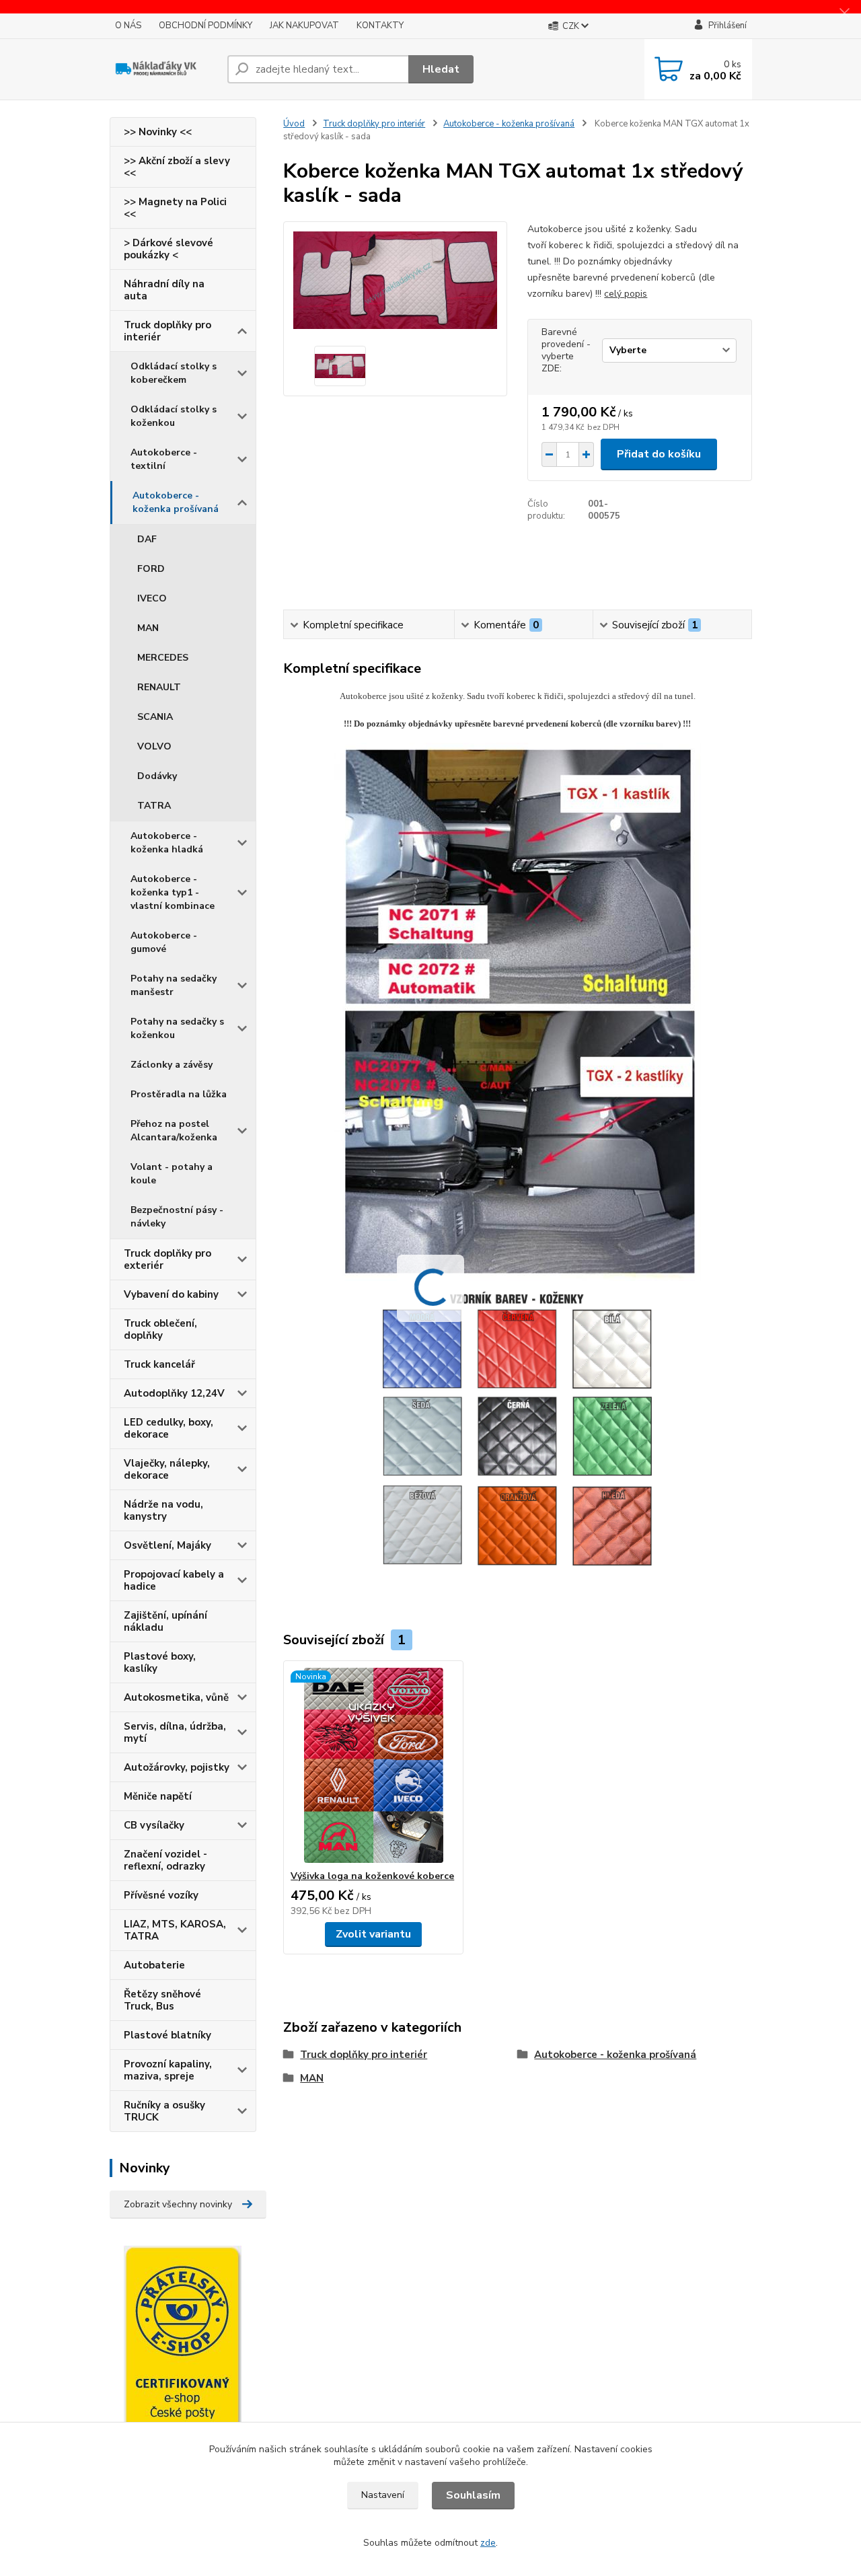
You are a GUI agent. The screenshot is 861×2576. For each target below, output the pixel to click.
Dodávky (157, 776)
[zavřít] (844, 13)
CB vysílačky (154, 1825)
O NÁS (128, 26)
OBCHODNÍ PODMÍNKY (205, 26)
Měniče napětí (158, 1796)
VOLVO (154, 746)
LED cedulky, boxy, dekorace (169, 1428)
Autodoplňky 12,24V (174, 1393)
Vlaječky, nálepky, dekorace (167, 1469)
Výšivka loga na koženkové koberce (372, 1876)
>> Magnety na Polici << (175, 208)
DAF (147, 539)
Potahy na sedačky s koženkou (177, 1028)
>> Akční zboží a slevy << (177, 167)
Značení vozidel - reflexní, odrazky (165, 1860)
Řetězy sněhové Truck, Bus (162, 2000)
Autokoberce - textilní (164, 459)
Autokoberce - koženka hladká (167, 843)
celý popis (626, 294)
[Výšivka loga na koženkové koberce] (373, 1765)
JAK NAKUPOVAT (304, 26)
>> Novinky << (158, 132)
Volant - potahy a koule (172, 1174)
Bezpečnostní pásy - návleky (177, 1217)
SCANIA (155, 717)
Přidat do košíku (659, 454)
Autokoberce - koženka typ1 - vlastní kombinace (173, 892)
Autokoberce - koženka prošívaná (176, 502)
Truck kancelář (159, 1364)
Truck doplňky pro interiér (167, 331)
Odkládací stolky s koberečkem (174, 373)
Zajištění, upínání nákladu (165, 1621)
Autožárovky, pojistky (177, 1767)
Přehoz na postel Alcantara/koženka (174, 1131)
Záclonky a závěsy (172, 1065)
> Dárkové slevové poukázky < (169, 249)
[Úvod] (163, 69)
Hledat (441, 69)
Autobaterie (154, 1965)
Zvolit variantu (373, 1934)
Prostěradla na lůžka (179, 1094)
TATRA (154, 806)
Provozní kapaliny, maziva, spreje (168, 2070)
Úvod (294, 124)
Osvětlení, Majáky (167, 1545)
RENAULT (159, 687)
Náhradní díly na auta (164, 290)
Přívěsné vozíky (161, 1895)
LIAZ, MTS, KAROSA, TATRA (175, 1930)
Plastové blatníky (167, 2035)
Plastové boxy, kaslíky (160, 1662)
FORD (151, 569)
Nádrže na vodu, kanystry (163, 1510)
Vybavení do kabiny (171, 1294)
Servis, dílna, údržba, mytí (175, 1732)
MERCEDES (163, 658)
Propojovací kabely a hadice (174, 1580)
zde (488, 2543)
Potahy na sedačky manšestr (174, 985)
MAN (148, 628)
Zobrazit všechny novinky (178, 2204)
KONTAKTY (380, 26)
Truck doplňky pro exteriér (167, 1259)
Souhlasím (473, 2495)
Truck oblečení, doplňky (160, 1329)
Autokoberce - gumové (164, 942)
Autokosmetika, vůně (176, 1697)
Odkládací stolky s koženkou (174, 416)
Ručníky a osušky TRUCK (164, 2111)
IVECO (152, 598)
